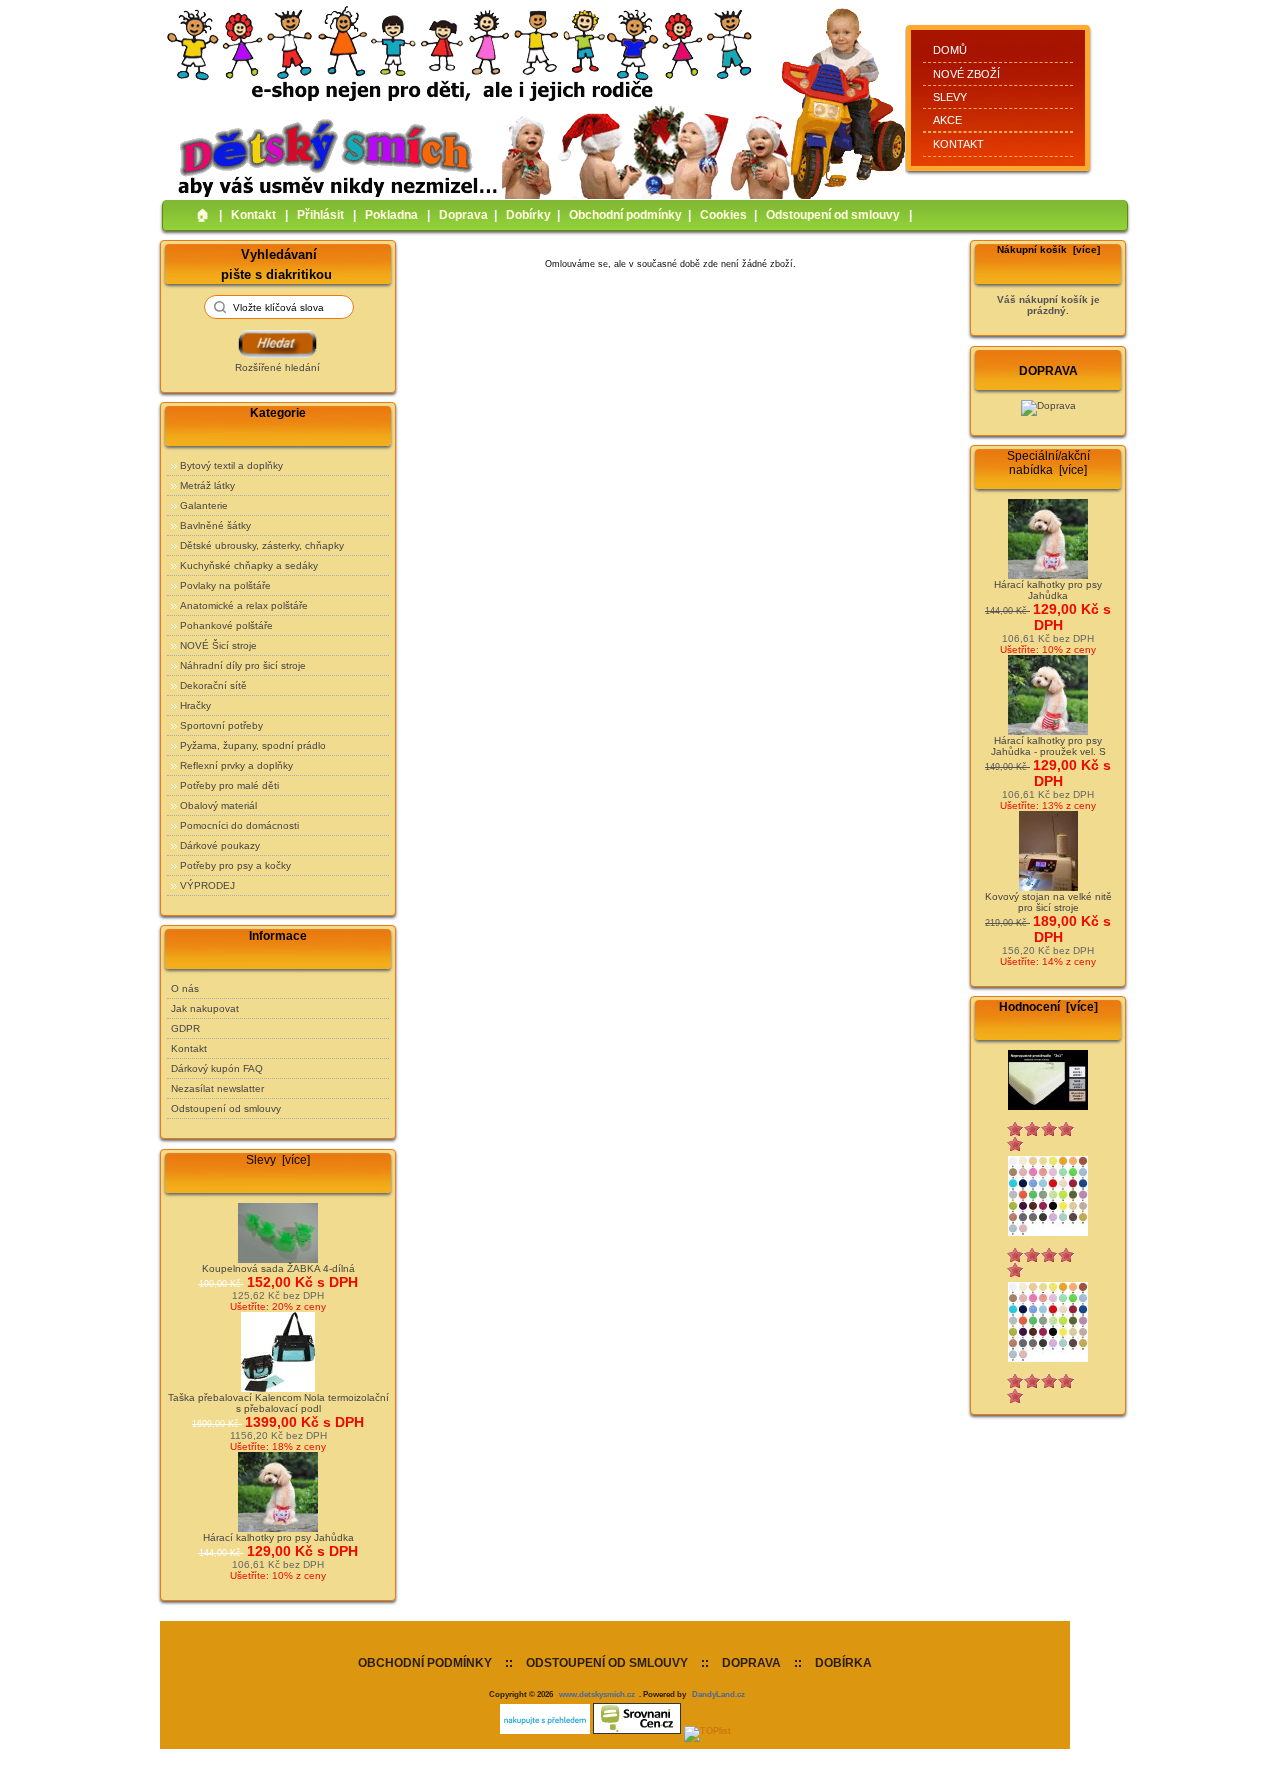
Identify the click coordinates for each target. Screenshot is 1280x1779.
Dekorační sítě (213, 685)
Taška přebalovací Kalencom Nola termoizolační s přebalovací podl (278, 1403)
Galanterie (204, 505)
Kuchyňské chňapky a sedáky (249, 565)
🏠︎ (203, 215)
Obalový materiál (218, 805)
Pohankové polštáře (226, 625)
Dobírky (528, 215)
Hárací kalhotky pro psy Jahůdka (278, 1537)
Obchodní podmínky (625, 215)
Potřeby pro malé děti (229, 785)
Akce (947, 120)
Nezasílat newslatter (217, 1088)
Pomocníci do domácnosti (239, 825)
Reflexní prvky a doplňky (236, 765)
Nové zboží (966, 74)
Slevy (950, 97)
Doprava (463, 215)
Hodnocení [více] (1048, 1007)
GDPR (185, 1028)
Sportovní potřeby (221, 725)
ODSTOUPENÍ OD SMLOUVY (607, 1663)
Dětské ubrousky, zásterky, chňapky (262, 545)
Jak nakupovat (205, 1008)
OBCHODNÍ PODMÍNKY (425, 1663)
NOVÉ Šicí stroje (218, 645)
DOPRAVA (751, 1663)
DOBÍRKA (843, 1663)
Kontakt (958, 144)
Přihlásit (320, 215)
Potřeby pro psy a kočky (235, 865)
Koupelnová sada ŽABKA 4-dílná (278, 1268)
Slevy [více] (278, 1160)
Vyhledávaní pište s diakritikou (276, 263)
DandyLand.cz (718, 1694)
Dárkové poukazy (220, 845)
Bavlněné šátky (215, 525)
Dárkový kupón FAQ (217, 1068)
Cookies (723, 215)
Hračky (195, 705)
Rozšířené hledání (277, 367)
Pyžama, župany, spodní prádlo (253, 745)
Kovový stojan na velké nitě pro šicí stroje (1048, 902)
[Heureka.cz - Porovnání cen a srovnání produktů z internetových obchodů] (545, 1731)
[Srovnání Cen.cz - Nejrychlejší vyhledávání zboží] (637, 1731)
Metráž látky (207, 485)
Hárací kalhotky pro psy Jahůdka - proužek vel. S (1048, 746)
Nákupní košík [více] (1048, 249)
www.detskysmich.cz (597, 1694)
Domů (950, 50)
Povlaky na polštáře (225, 585)
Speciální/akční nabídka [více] (1048, 463)
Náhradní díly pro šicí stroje (243, 665)
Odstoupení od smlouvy (833, 215)
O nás (185, 988)
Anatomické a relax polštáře (244, 605)
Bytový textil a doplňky (231, 465)
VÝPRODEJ (207, 885)
